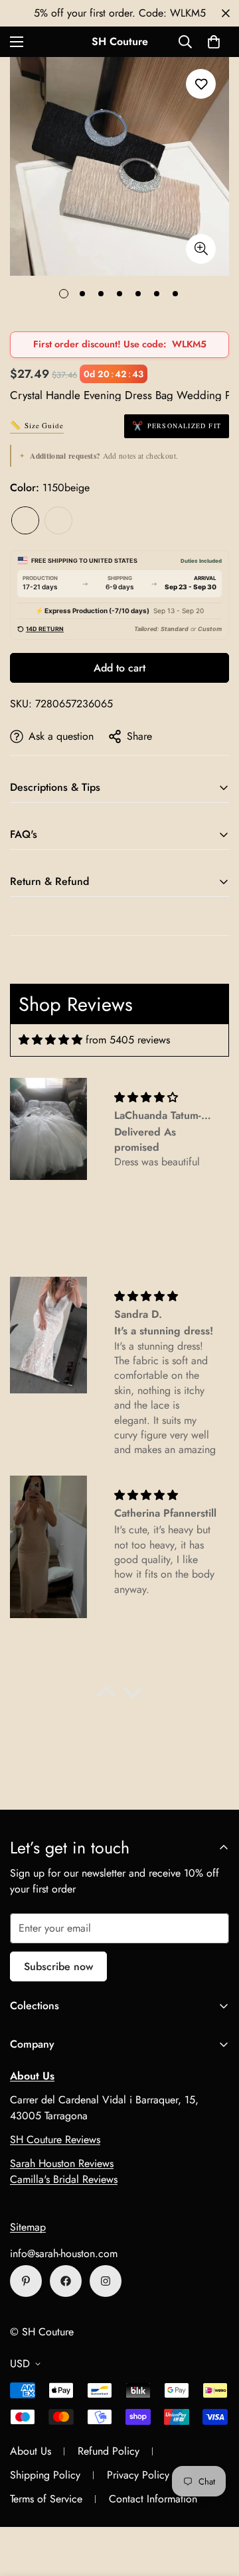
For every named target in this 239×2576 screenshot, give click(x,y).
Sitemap (28, 2227)
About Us (31, 2451)
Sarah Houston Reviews (62, 2163)
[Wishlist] (201, 84)
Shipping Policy (45, 2475)
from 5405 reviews (128, 1040)
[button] (214, 42)
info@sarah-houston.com (64, 2254)
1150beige (25, 520)
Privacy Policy (138, 2475)
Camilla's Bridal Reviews (64, 2179)
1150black (58, 520)
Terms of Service (46, 2499)
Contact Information (153, 2499)
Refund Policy (109, 2451)
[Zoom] (201, 249)
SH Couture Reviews (55, 2139)
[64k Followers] (106, 2281)
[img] (50, 1040)
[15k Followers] (66, 2281)
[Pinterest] (26, 2281)
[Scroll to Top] (215, 2506)
